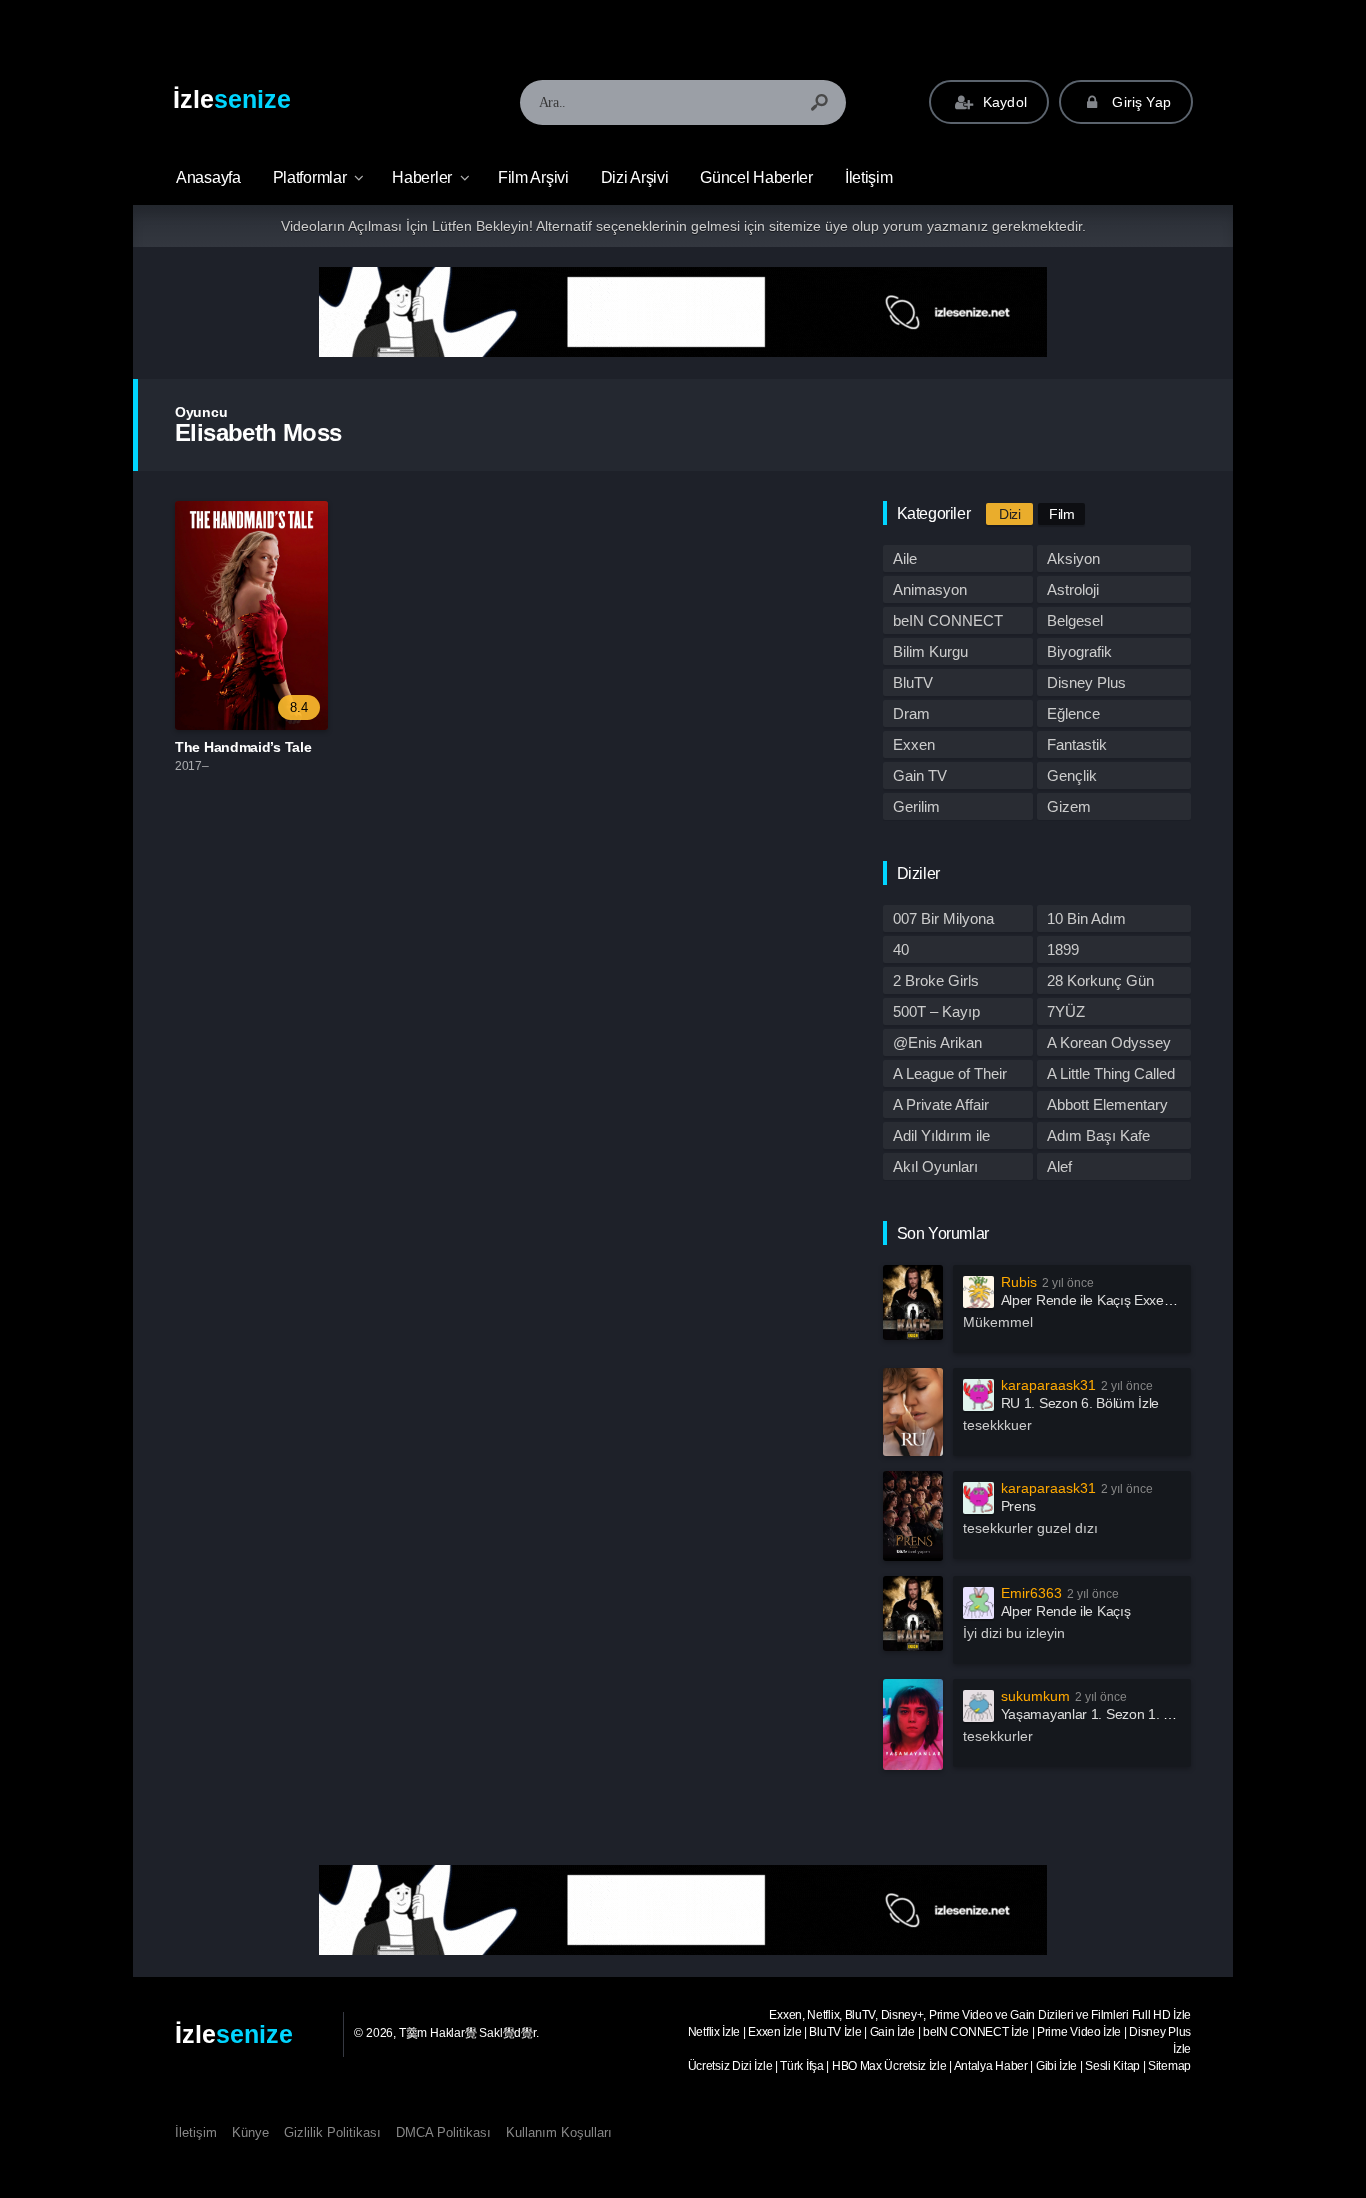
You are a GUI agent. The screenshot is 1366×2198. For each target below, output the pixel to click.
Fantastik (1077, 744)
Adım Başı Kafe (1098, 1135)
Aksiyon (1073, 558)
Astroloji (1073, 589)
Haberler (422, 177)
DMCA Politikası (443, 2132)
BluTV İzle (835, 2032)
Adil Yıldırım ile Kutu (941, 1138)
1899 (1063, 949)
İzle (232, 99)
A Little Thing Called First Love (1111, 1076)
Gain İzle (892, 2032)
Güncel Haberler (756, 177)
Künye (250, 2132)
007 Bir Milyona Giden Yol (943, 921)
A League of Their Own (950, 1076)
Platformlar (310, 177)
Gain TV (920, 775)
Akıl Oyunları (935, 1166)
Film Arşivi (533, 177)
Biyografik (1079, 651)
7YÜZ (1066, 1011)
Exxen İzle (774, 2032)
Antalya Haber (991, 2066)
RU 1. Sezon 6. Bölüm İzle (1080, 1403)
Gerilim (916, 806)
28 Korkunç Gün (1100, 980)
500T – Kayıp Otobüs (936, 1014)
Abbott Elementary (1107, 1104)
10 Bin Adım (1086, 918)
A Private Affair (941, 1104)
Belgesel (1075, 620)
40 (901, 949)
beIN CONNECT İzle (976, 2032)
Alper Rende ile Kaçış (1066, 1611)
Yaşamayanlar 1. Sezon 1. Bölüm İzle (1114, 1714)
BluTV (913, 682)
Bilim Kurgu (930, 651)
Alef (1059, 1166)
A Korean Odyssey (1109, 1042)
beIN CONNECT (948, 620)
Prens (1019, 1506)
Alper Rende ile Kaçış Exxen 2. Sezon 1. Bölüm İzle (1156, 1300)
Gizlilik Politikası (332, 2132)
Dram (911, 713)
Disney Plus (1086, 682)
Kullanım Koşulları (559, 2132)
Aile (905, 558)
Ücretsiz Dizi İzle (730, 2066)
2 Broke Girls (936, 980)
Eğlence (1073, 713)
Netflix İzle (714, 2032)
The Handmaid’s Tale (243, 747)
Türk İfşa (801, 2066)
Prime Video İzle (1079, 2032)
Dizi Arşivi (635, 177)
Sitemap (1169, 2066)
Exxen (914, 744)
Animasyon (930, 589)
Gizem (1069, 806)
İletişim (869, 177)
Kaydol (1003, 102)
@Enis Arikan (937, 1042)
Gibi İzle (1056, 2066)
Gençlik (1072, 775)
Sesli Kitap (1112, 2066)
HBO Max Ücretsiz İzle (889, 2066)
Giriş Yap (1139, 102)
